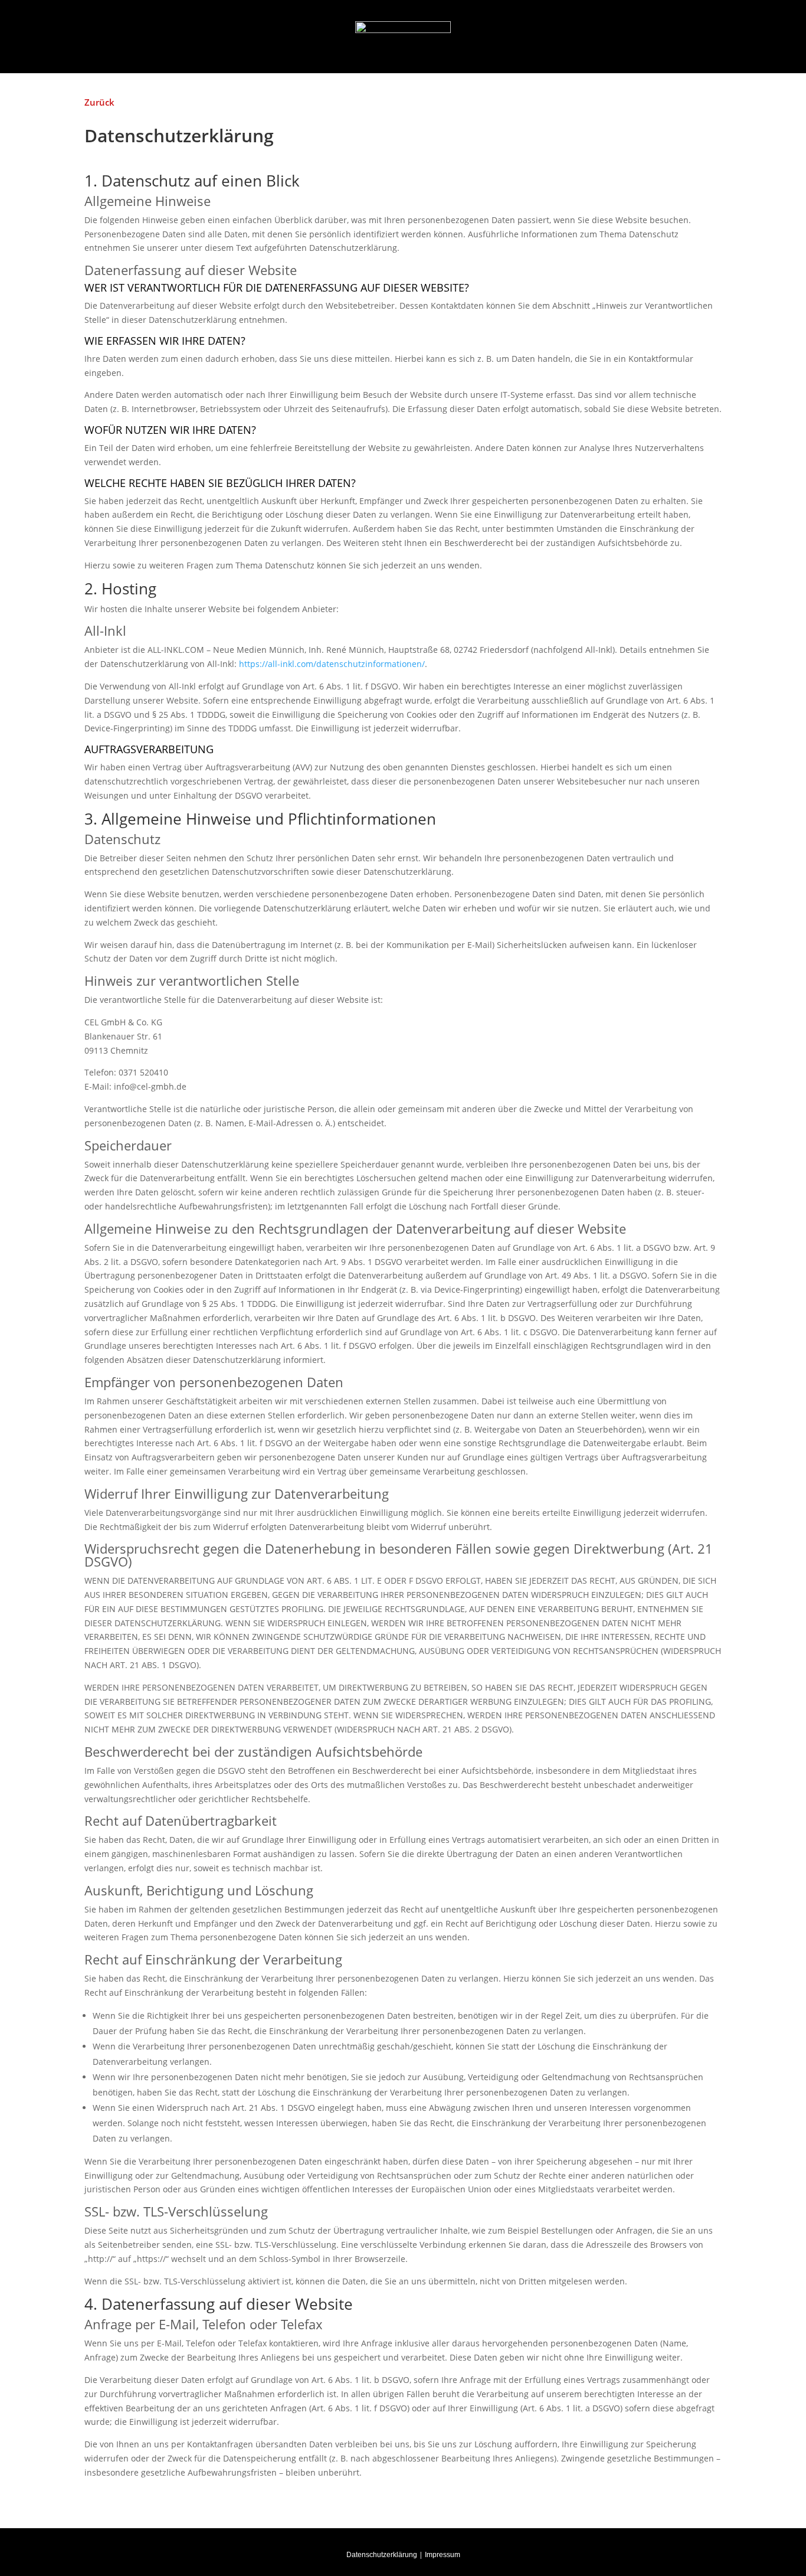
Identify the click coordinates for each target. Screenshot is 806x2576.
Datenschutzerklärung (382, 2555)
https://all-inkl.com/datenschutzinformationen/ (332, 664)
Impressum (443, 2555)
